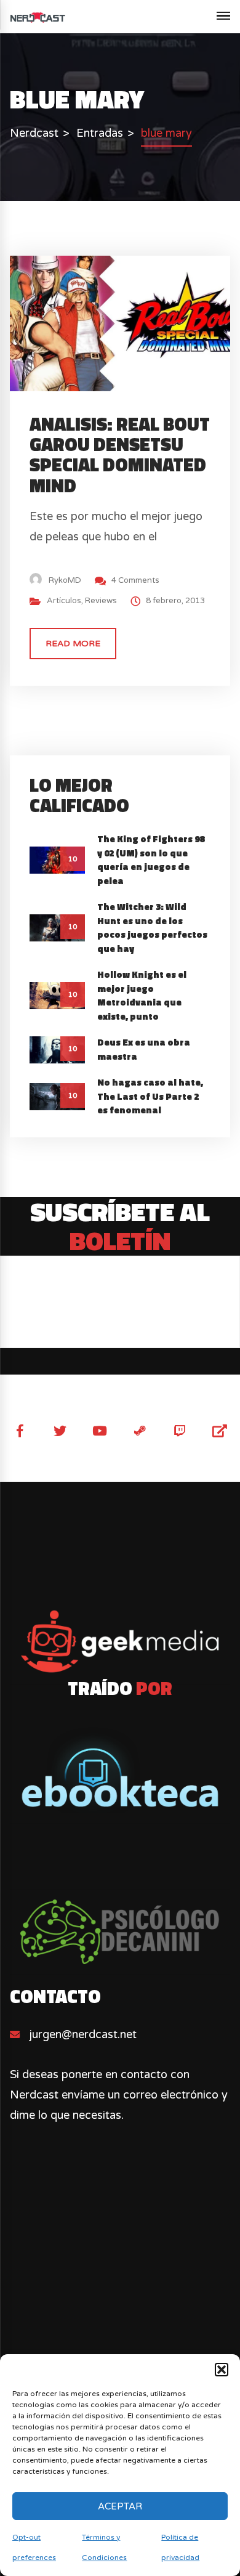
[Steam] (140, 1431)
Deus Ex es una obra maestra (144, 1049)
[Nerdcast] (38, 17)
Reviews (101, 601)
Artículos (64, 601)
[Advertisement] (120, 2315)
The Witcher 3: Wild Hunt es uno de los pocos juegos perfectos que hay (152, 928)
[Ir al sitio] (120, 1770)
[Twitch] (180, 1431)
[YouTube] (100, 1431)
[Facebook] (20, 1431)
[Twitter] (60, 1431)
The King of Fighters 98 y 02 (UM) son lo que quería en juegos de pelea (151, 860)
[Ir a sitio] (120, 1642)
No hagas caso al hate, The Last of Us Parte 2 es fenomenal (150, 1096)
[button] (222, 2370)
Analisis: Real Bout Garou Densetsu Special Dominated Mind (120, 455)
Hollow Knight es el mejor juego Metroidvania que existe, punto (142, 995)
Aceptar (120, 2506)
